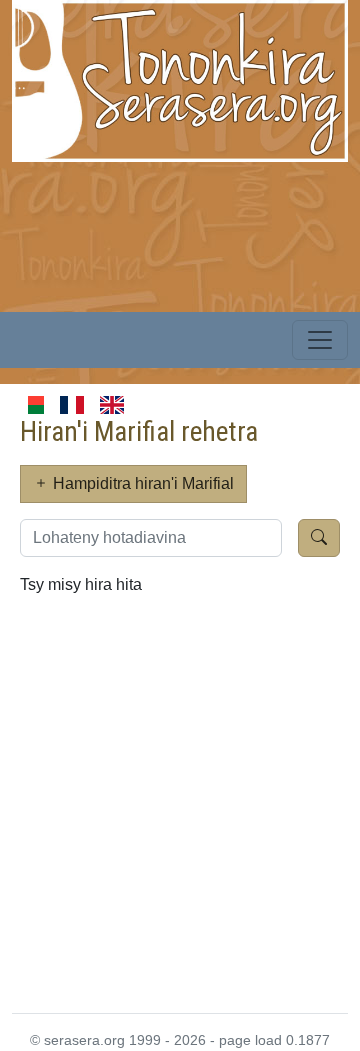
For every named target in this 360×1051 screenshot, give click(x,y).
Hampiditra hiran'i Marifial (141, 483)
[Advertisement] (180, 801)
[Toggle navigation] (320, 340)
